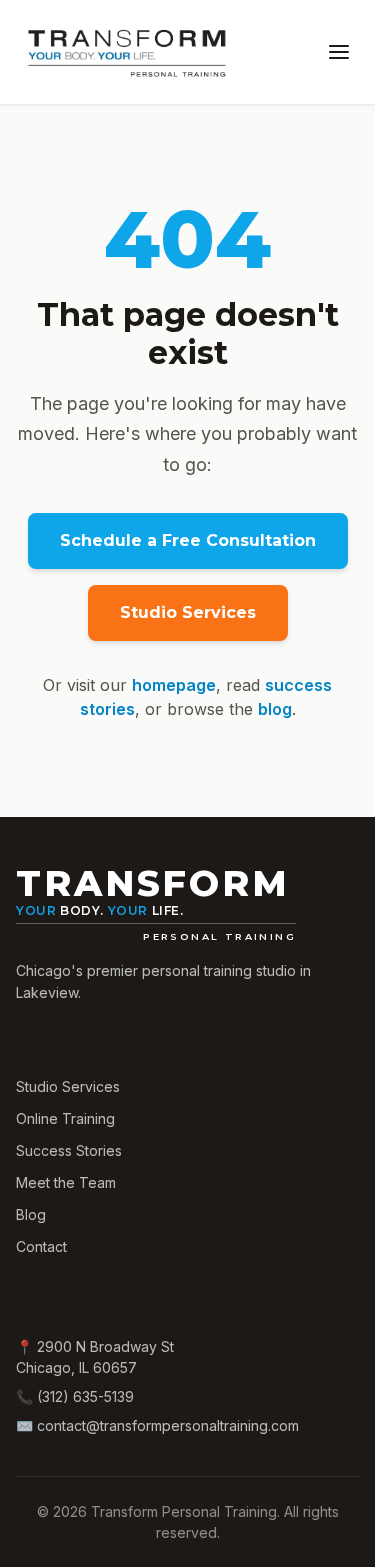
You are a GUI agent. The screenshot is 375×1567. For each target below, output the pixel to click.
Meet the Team (66, 1182)
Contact (41, 1246)
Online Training (65, 1118)
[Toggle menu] (339, 52)
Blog (31, 1214)
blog (275, 709)
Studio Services (188, 612)
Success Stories (69, 1150)
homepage (174, 685)
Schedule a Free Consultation (188, 540)
